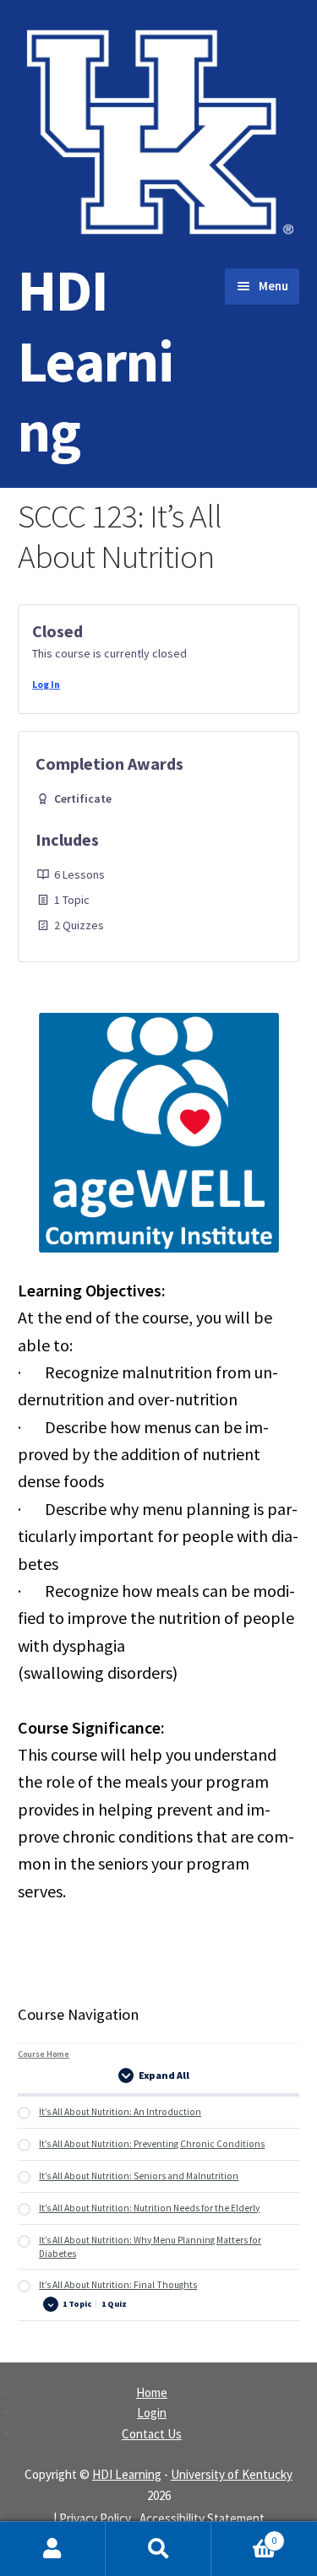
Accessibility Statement (202, 2518)
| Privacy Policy (92, 2518)
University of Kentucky (232, 2474)
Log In (46, 684)
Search (158, 2549)
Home (152, 2392)
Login (152, 2413)
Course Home (44, 2054)
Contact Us (152, 2434)
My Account (53, 2549)
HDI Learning (96, 360)
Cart (244, 2535)
